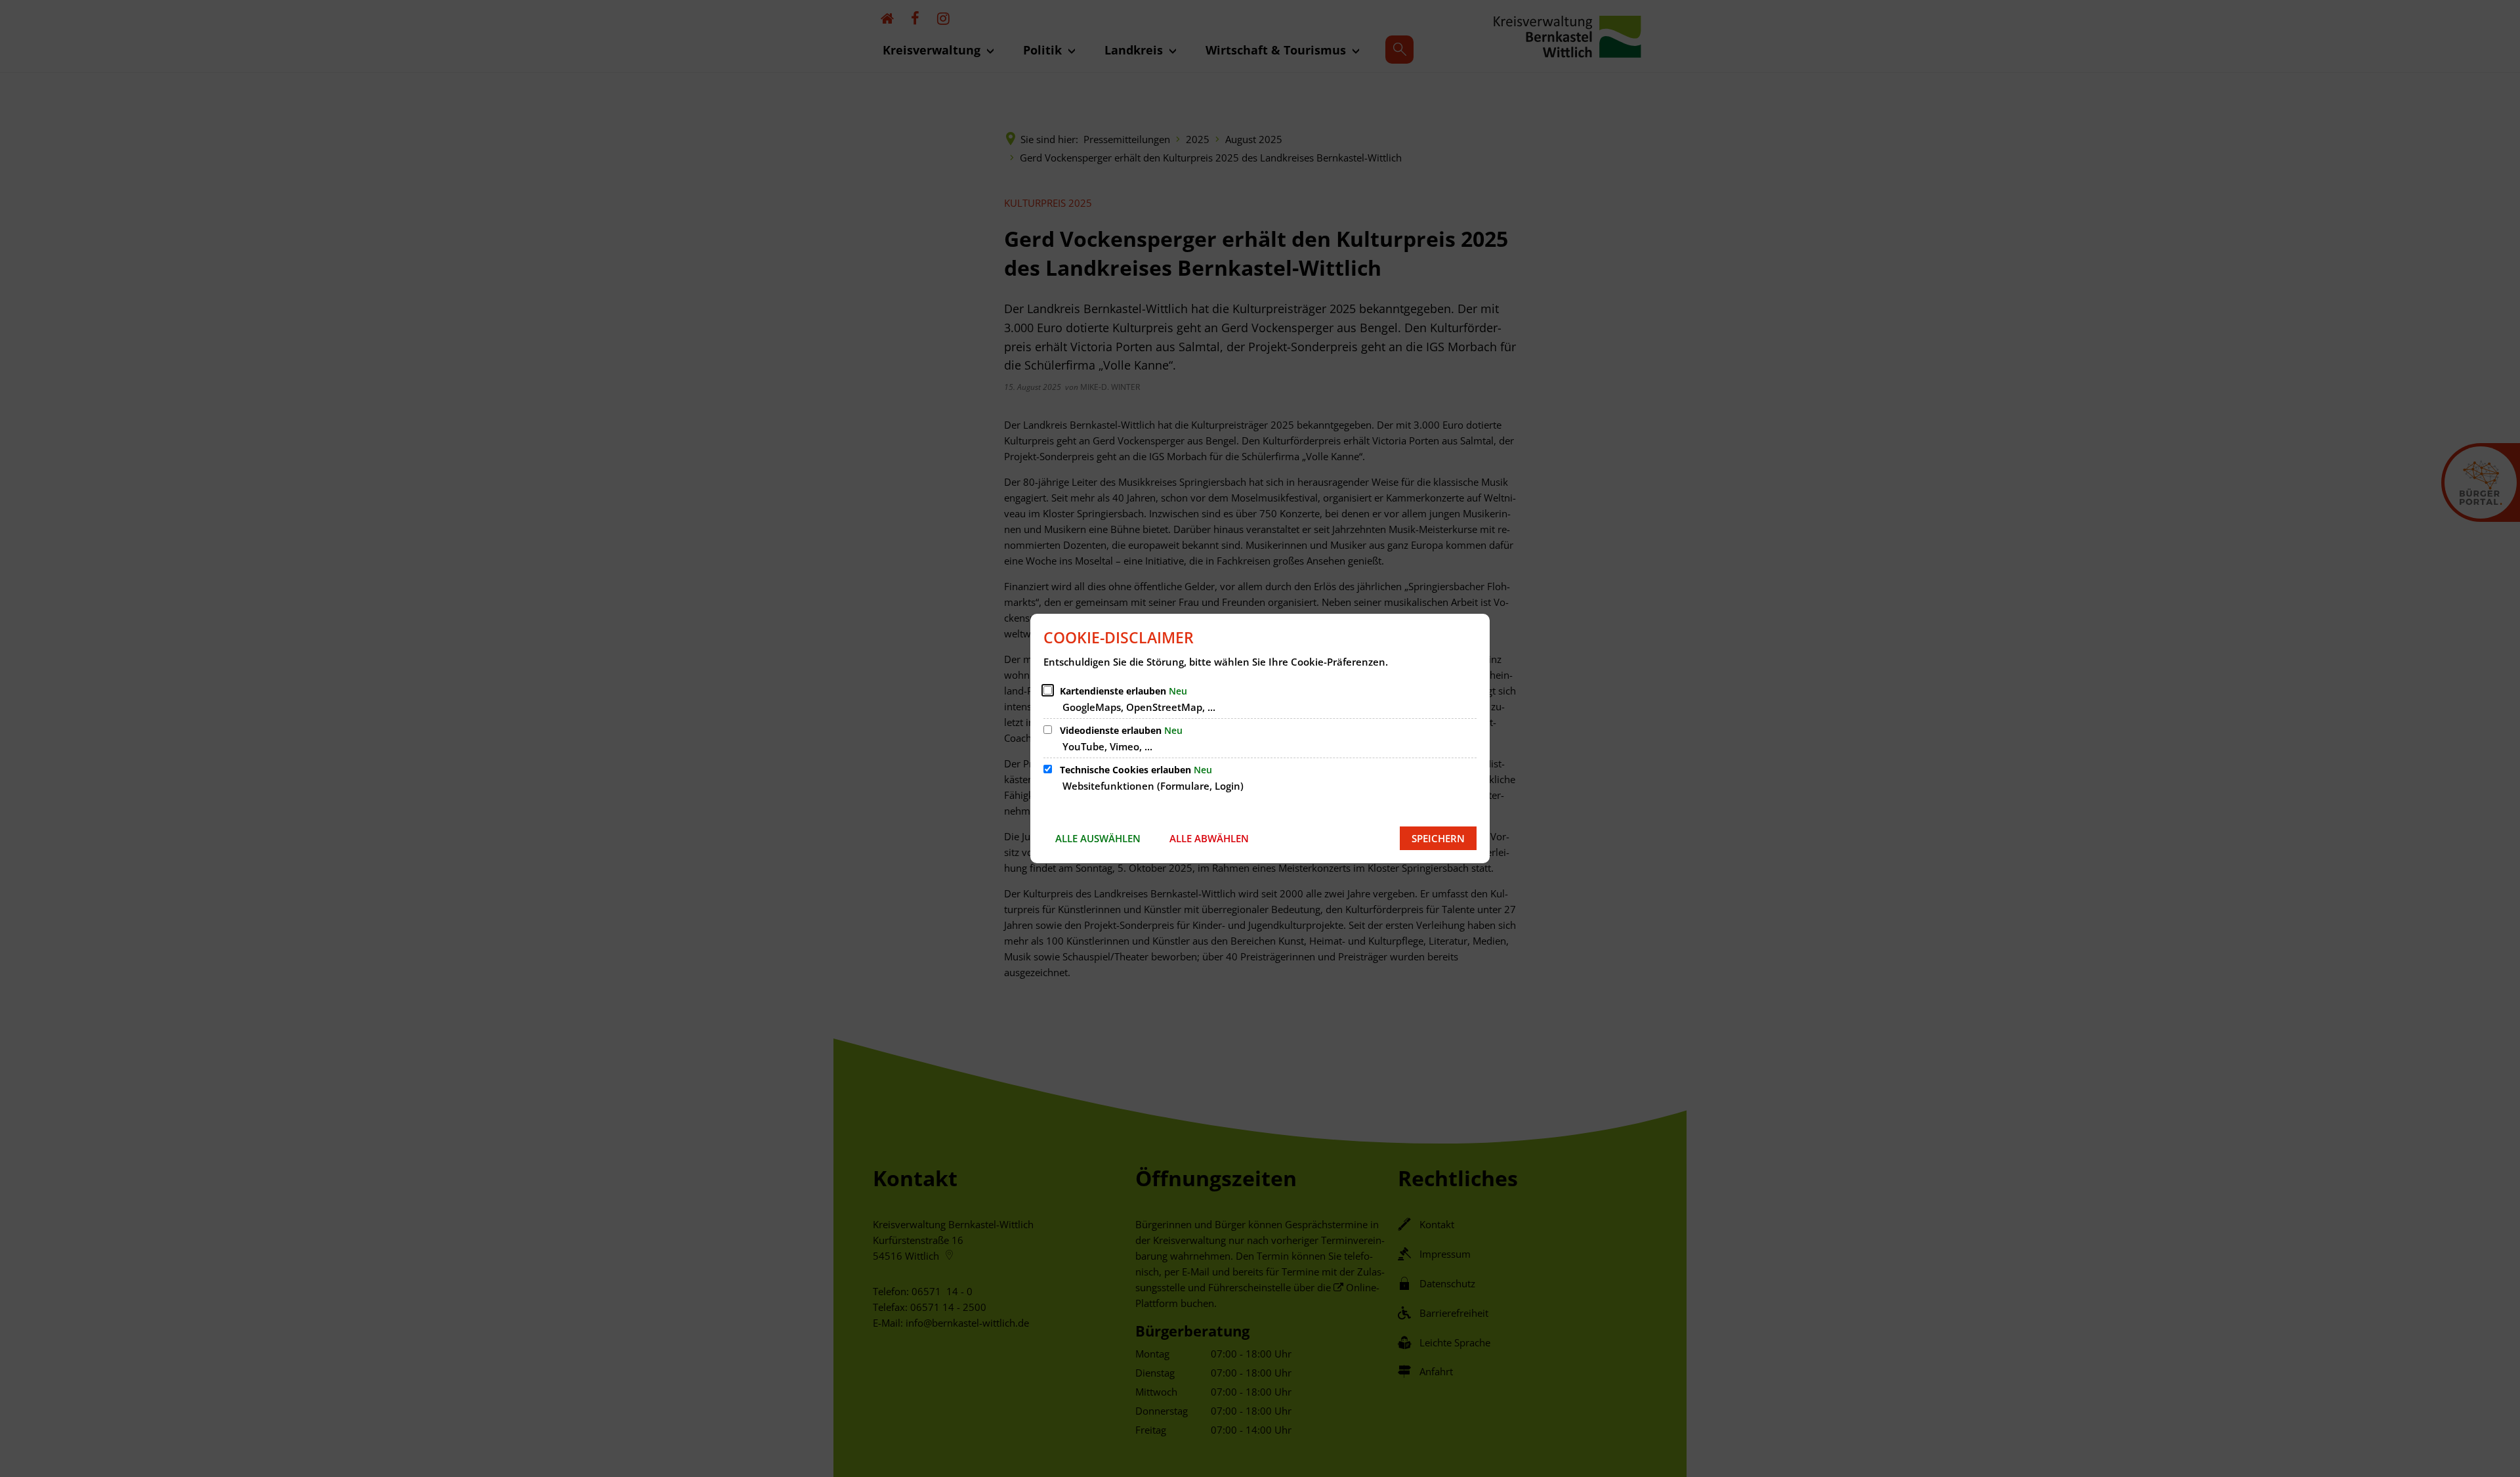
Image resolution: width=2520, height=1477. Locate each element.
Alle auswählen (1098, 838)
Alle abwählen (1209, 838)
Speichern (1438, 838)
